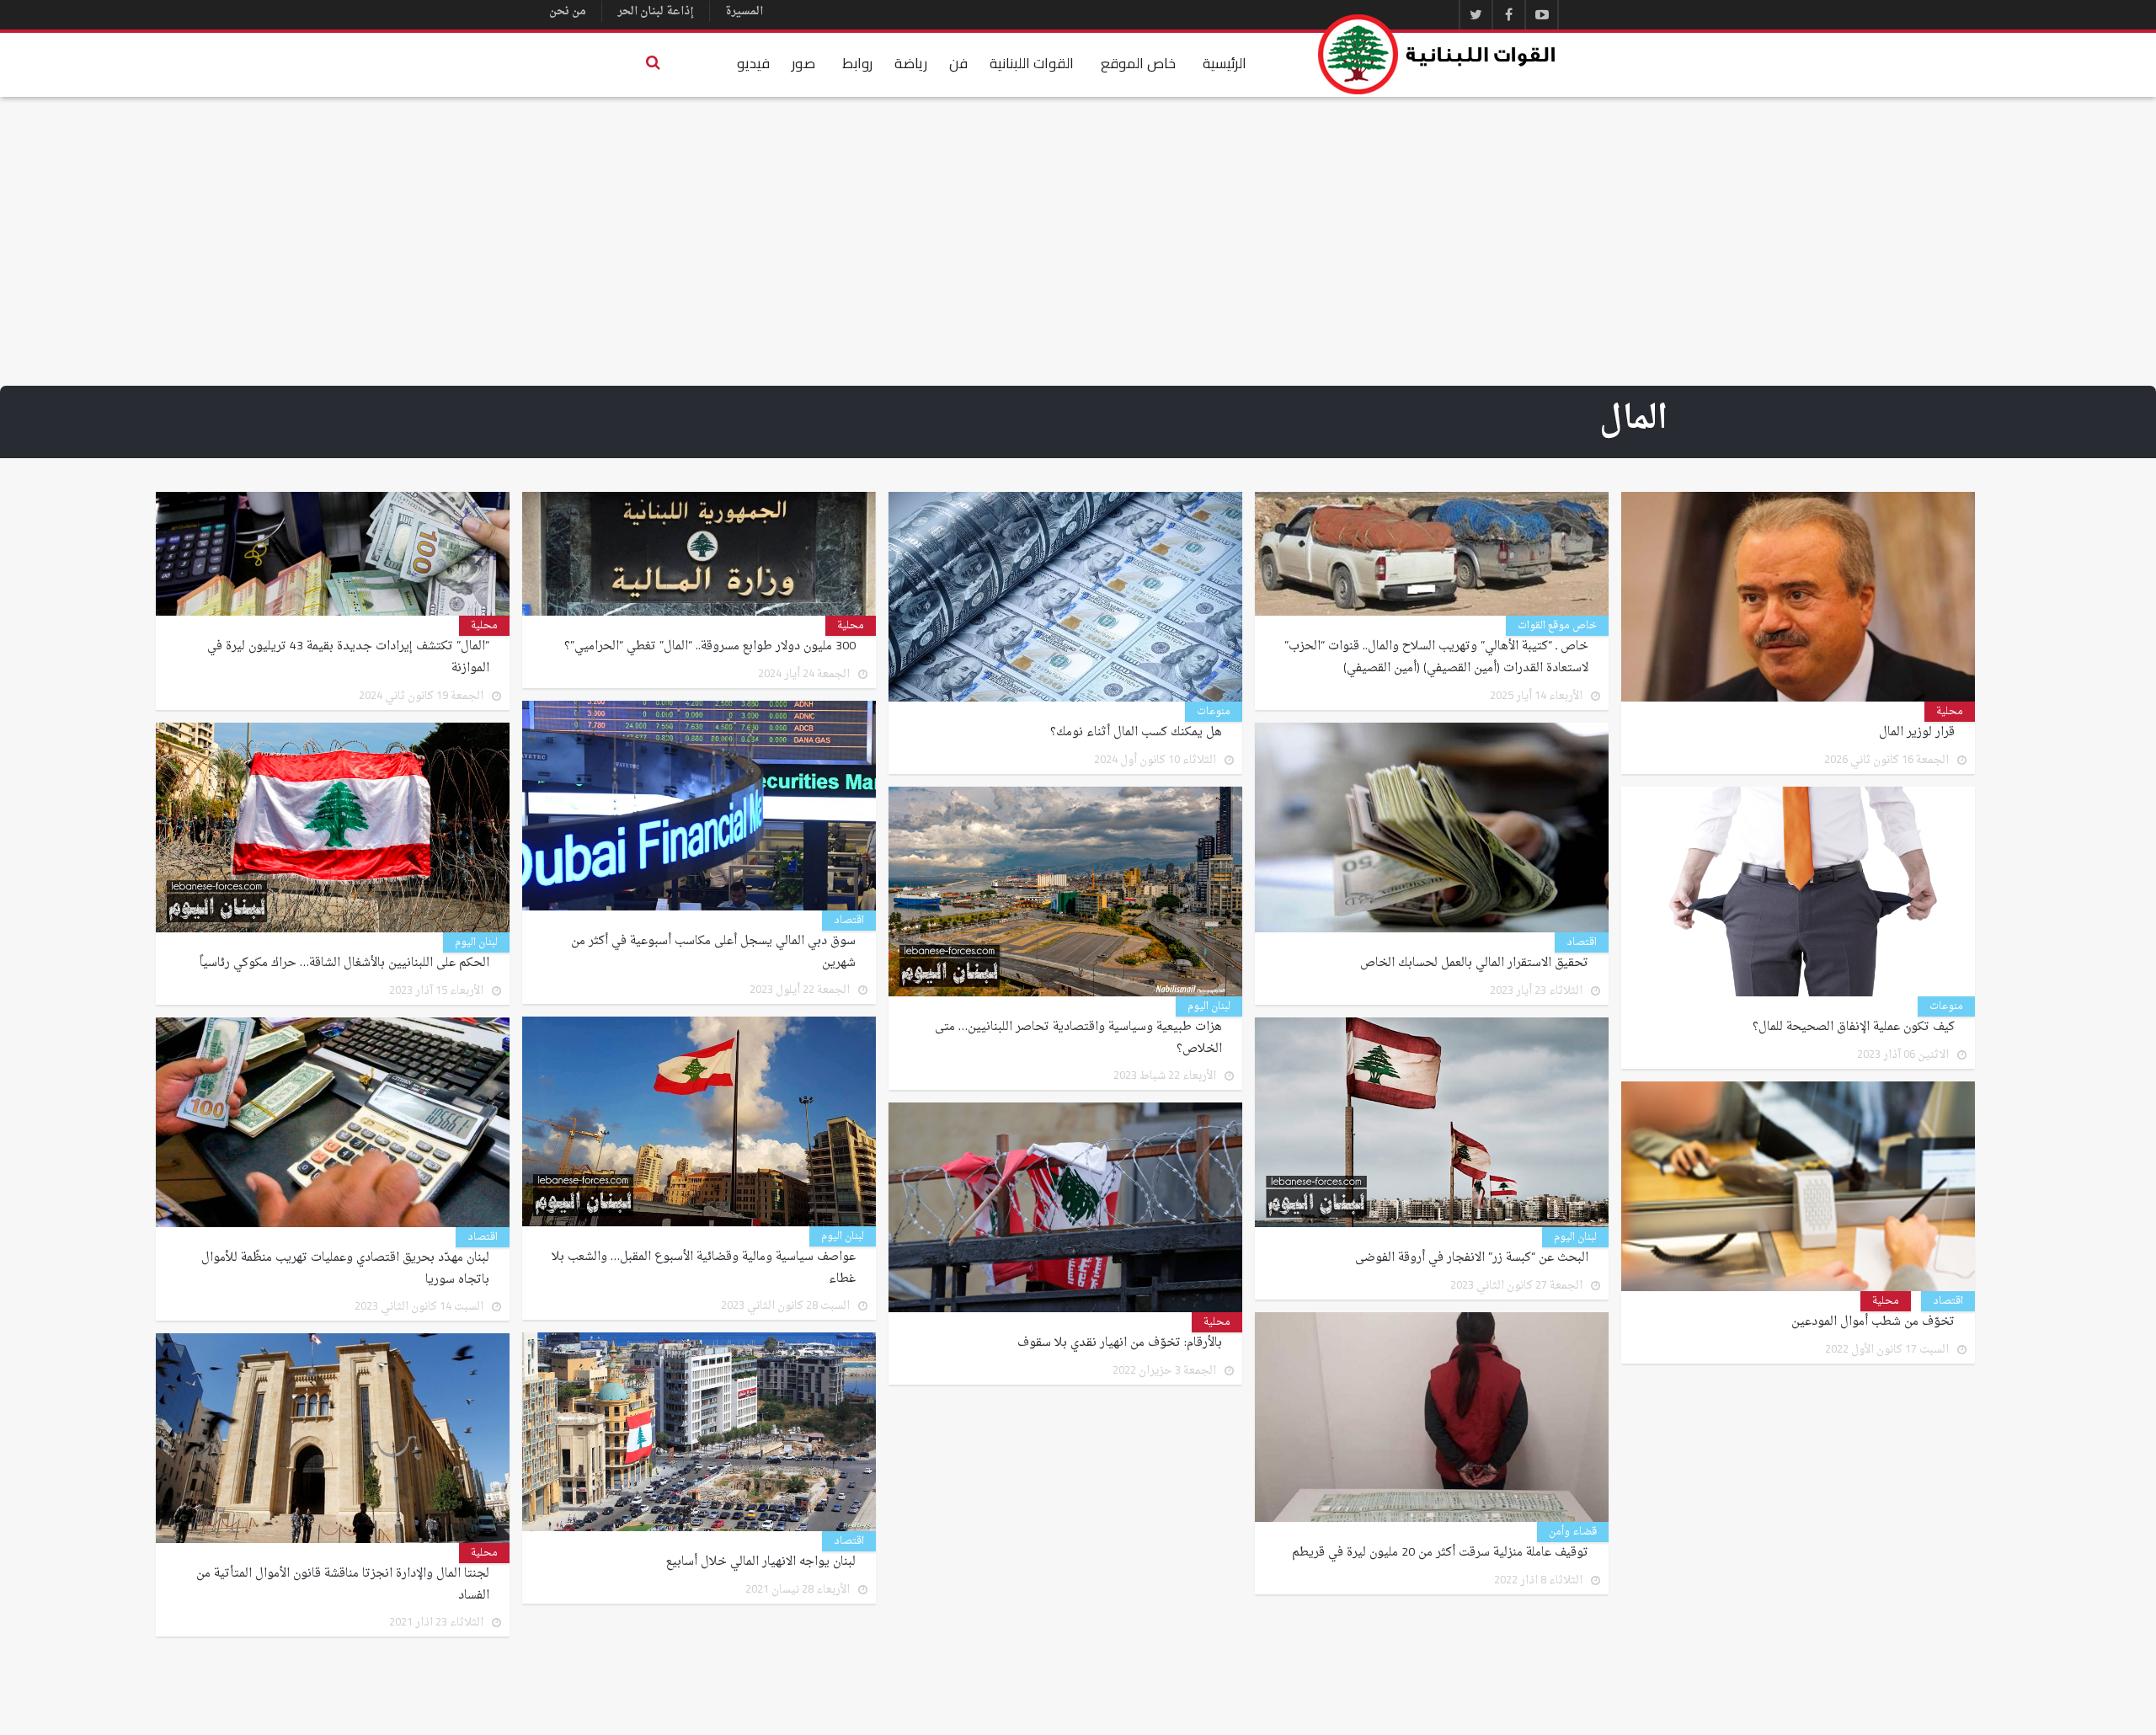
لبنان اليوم (476, 942)
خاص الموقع (1138, 63)
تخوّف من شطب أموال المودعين (1873, 1322)
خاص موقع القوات (1557, 626)
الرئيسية (1225, 63)
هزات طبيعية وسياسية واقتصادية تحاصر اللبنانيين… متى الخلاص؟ (1078, 1038)
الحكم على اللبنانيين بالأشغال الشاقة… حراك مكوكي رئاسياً (343, 964)
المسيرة (744, 11)
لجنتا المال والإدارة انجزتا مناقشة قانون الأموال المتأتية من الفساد (343, 1585)
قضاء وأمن (1573, 1532)
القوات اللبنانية (1032, 63)
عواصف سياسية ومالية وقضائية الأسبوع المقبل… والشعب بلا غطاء (704, 1268)
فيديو (753, 63)
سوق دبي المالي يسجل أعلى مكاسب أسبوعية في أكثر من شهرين (713, 953)
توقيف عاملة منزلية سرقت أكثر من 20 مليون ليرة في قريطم (1440, 1553)
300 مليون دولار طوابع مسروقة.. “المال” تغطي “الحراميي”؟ (710, 647)
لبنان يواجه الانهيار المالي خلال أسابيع (761, 1562)
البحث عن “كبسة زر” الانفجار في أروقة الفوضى (1472, 1258)
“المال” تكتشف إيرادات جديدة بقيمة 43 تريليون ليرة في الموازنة (348, 658)
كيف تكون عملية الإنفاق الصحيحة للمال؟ (1854, 1028)
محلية (1950, 712)
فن (958, 63)
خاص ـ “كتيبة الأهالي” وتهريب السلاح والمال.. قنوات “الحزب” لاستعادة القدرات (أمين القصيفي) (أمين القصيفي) (1436, 658)
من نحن (568, 11)
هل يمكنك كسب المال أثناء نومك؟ (1136, 733)
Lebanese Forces (1438, 54)
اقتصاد (849, 921)
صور (803, 63)
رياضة (911, 63)
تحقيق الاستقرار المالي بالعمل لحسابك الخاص (1474, 964)
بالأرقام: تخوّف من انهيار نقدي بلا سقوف (1120, 1343)
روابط (857, 63)
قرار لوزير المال (1917, 733)
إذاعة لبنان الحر (656, 11)
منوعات (1214, 712)
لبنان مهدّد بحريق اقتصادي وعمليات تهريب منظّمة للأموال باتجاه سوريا (345, 1269)
